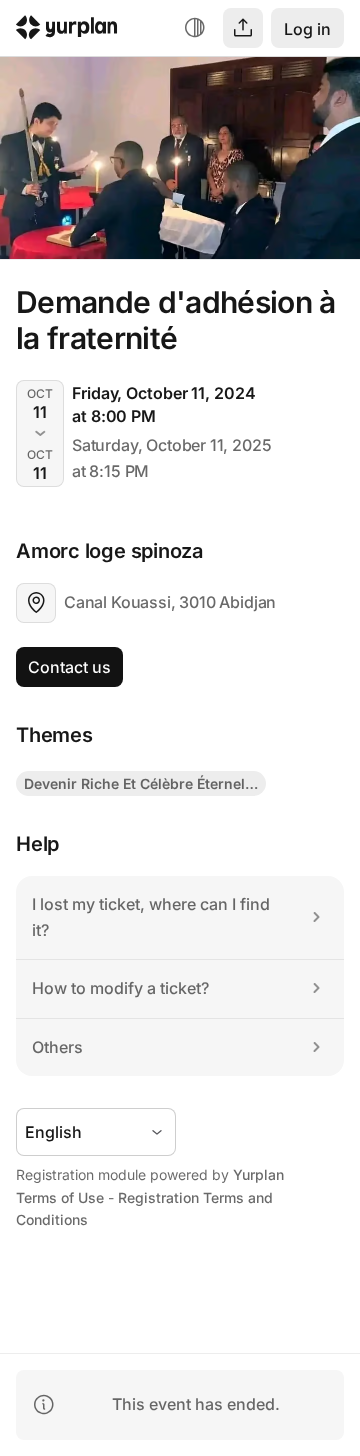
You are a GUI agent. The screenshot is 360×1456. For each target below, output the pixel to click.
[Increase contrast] (195, 28)
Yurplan (258, 1174)
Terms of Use (60, 1197)
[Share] (243, 28)
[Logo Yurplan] (67, 30)
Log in (307, 29)
